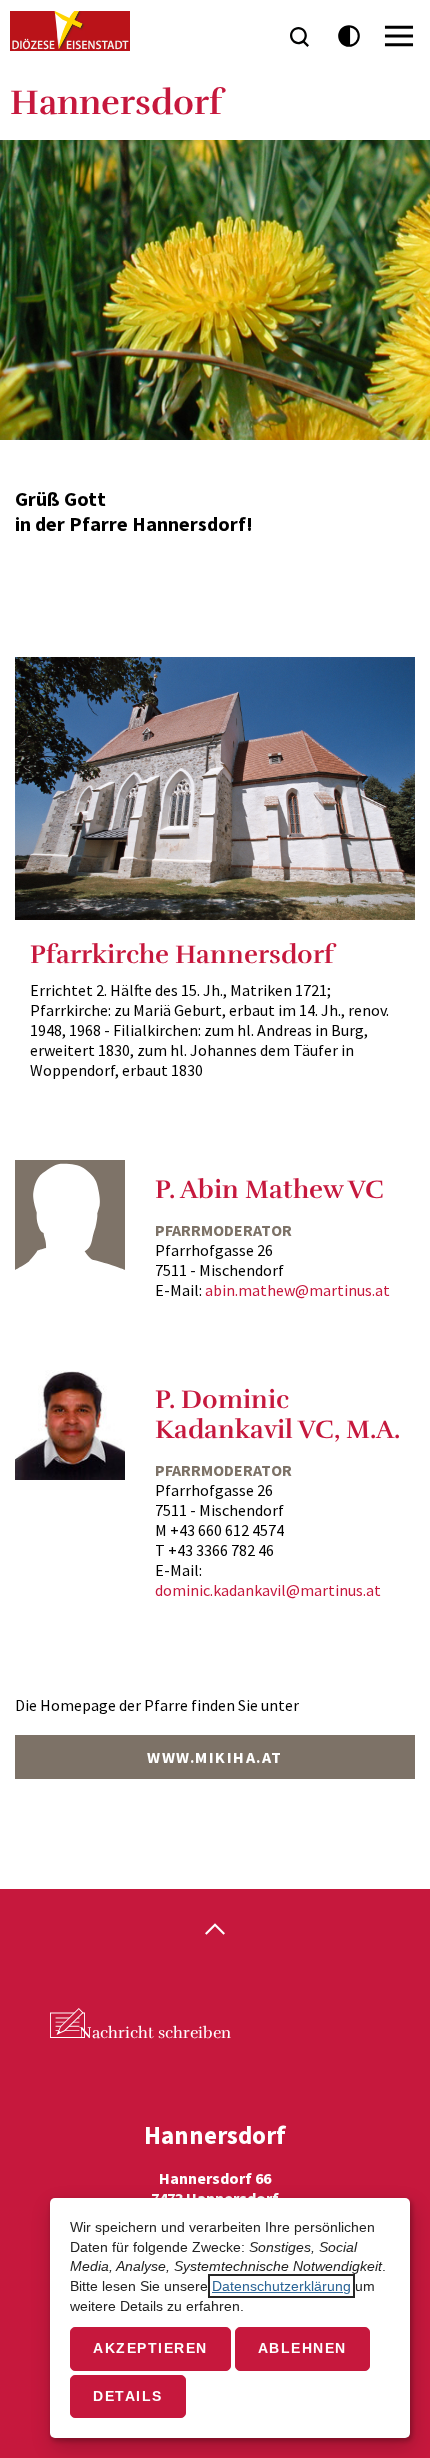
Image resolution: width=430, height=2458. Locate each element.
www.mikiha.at (215, 1757)
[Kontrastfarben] (349, 36)
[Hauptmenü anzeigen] (399, 36)
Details (128, 2396)
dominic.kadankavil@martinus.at (268, 1590)
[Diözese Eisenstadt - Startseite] (70, 31)
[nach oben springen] (215, 1931)
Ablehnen (302, 2348)
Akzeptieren (150, 2348)
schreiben (155, 2033)
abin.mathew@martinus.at (297, 1290)
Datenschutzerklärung (281, 2286)
